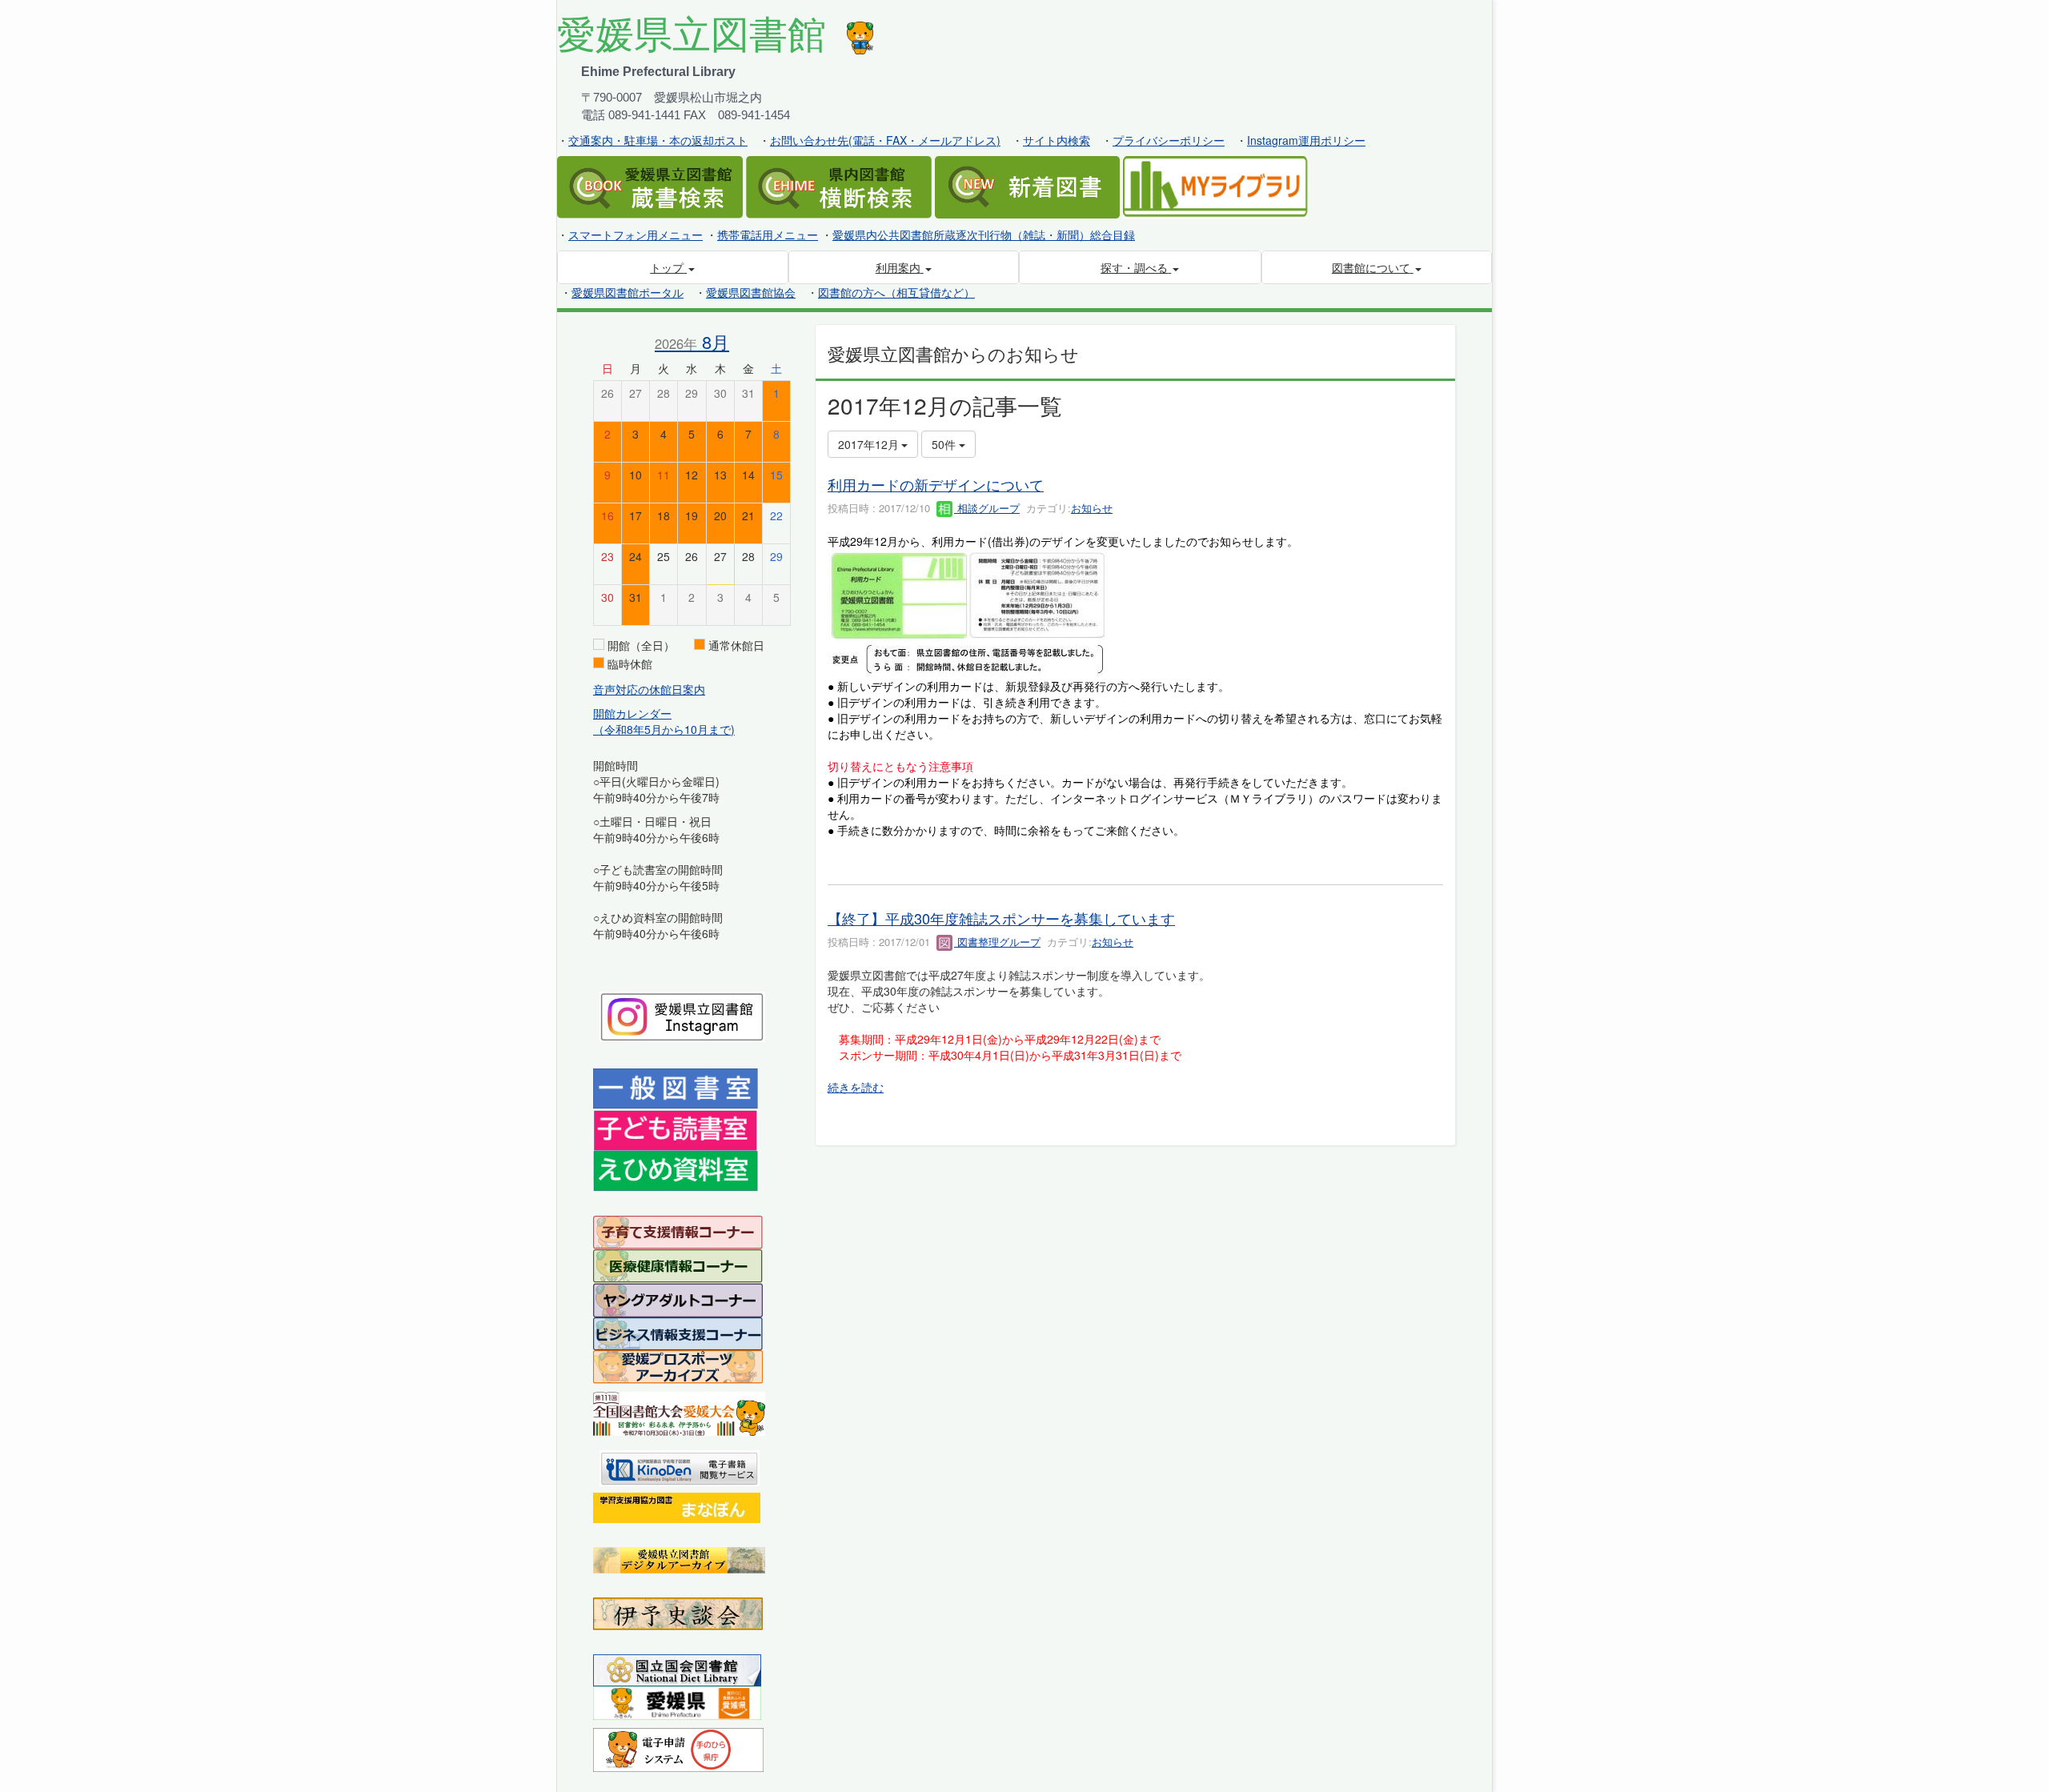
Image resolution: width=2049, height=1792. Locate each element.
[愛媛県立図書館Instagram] (682, 1015)
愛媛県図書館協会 (751, 292)
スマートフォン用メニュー (636, 235)
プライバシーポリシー (1169, 140)
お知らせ (1092, 508)
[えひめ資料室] (676, 1169)
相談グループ (987, 508)
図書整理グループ (997, 942)
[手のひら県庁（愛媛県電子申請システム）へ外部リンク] (678, 1748)
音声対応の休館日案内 (649, 689)
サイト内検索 (1057, 140)
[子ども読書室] (675, 1129)
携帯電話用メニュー (768, 235)
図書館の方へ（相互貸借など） (896, 292)
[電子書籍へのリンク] (680, 1466)
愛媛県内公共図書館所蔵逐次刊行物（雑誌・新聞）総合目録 (984, 235)
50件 (945, 444)
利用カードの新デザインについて (936, 484)
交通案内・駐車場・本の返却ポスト (658, 140)
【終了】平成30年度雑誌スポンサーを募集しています (1001, 918)
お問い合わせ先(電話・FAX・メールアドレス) (885, 140)
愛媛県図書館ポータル (628, 292)
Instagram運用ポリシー (1306, 140)
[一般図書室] (676, 1088)
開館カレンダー (632, 713)
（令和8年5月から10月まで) (664, 729)
